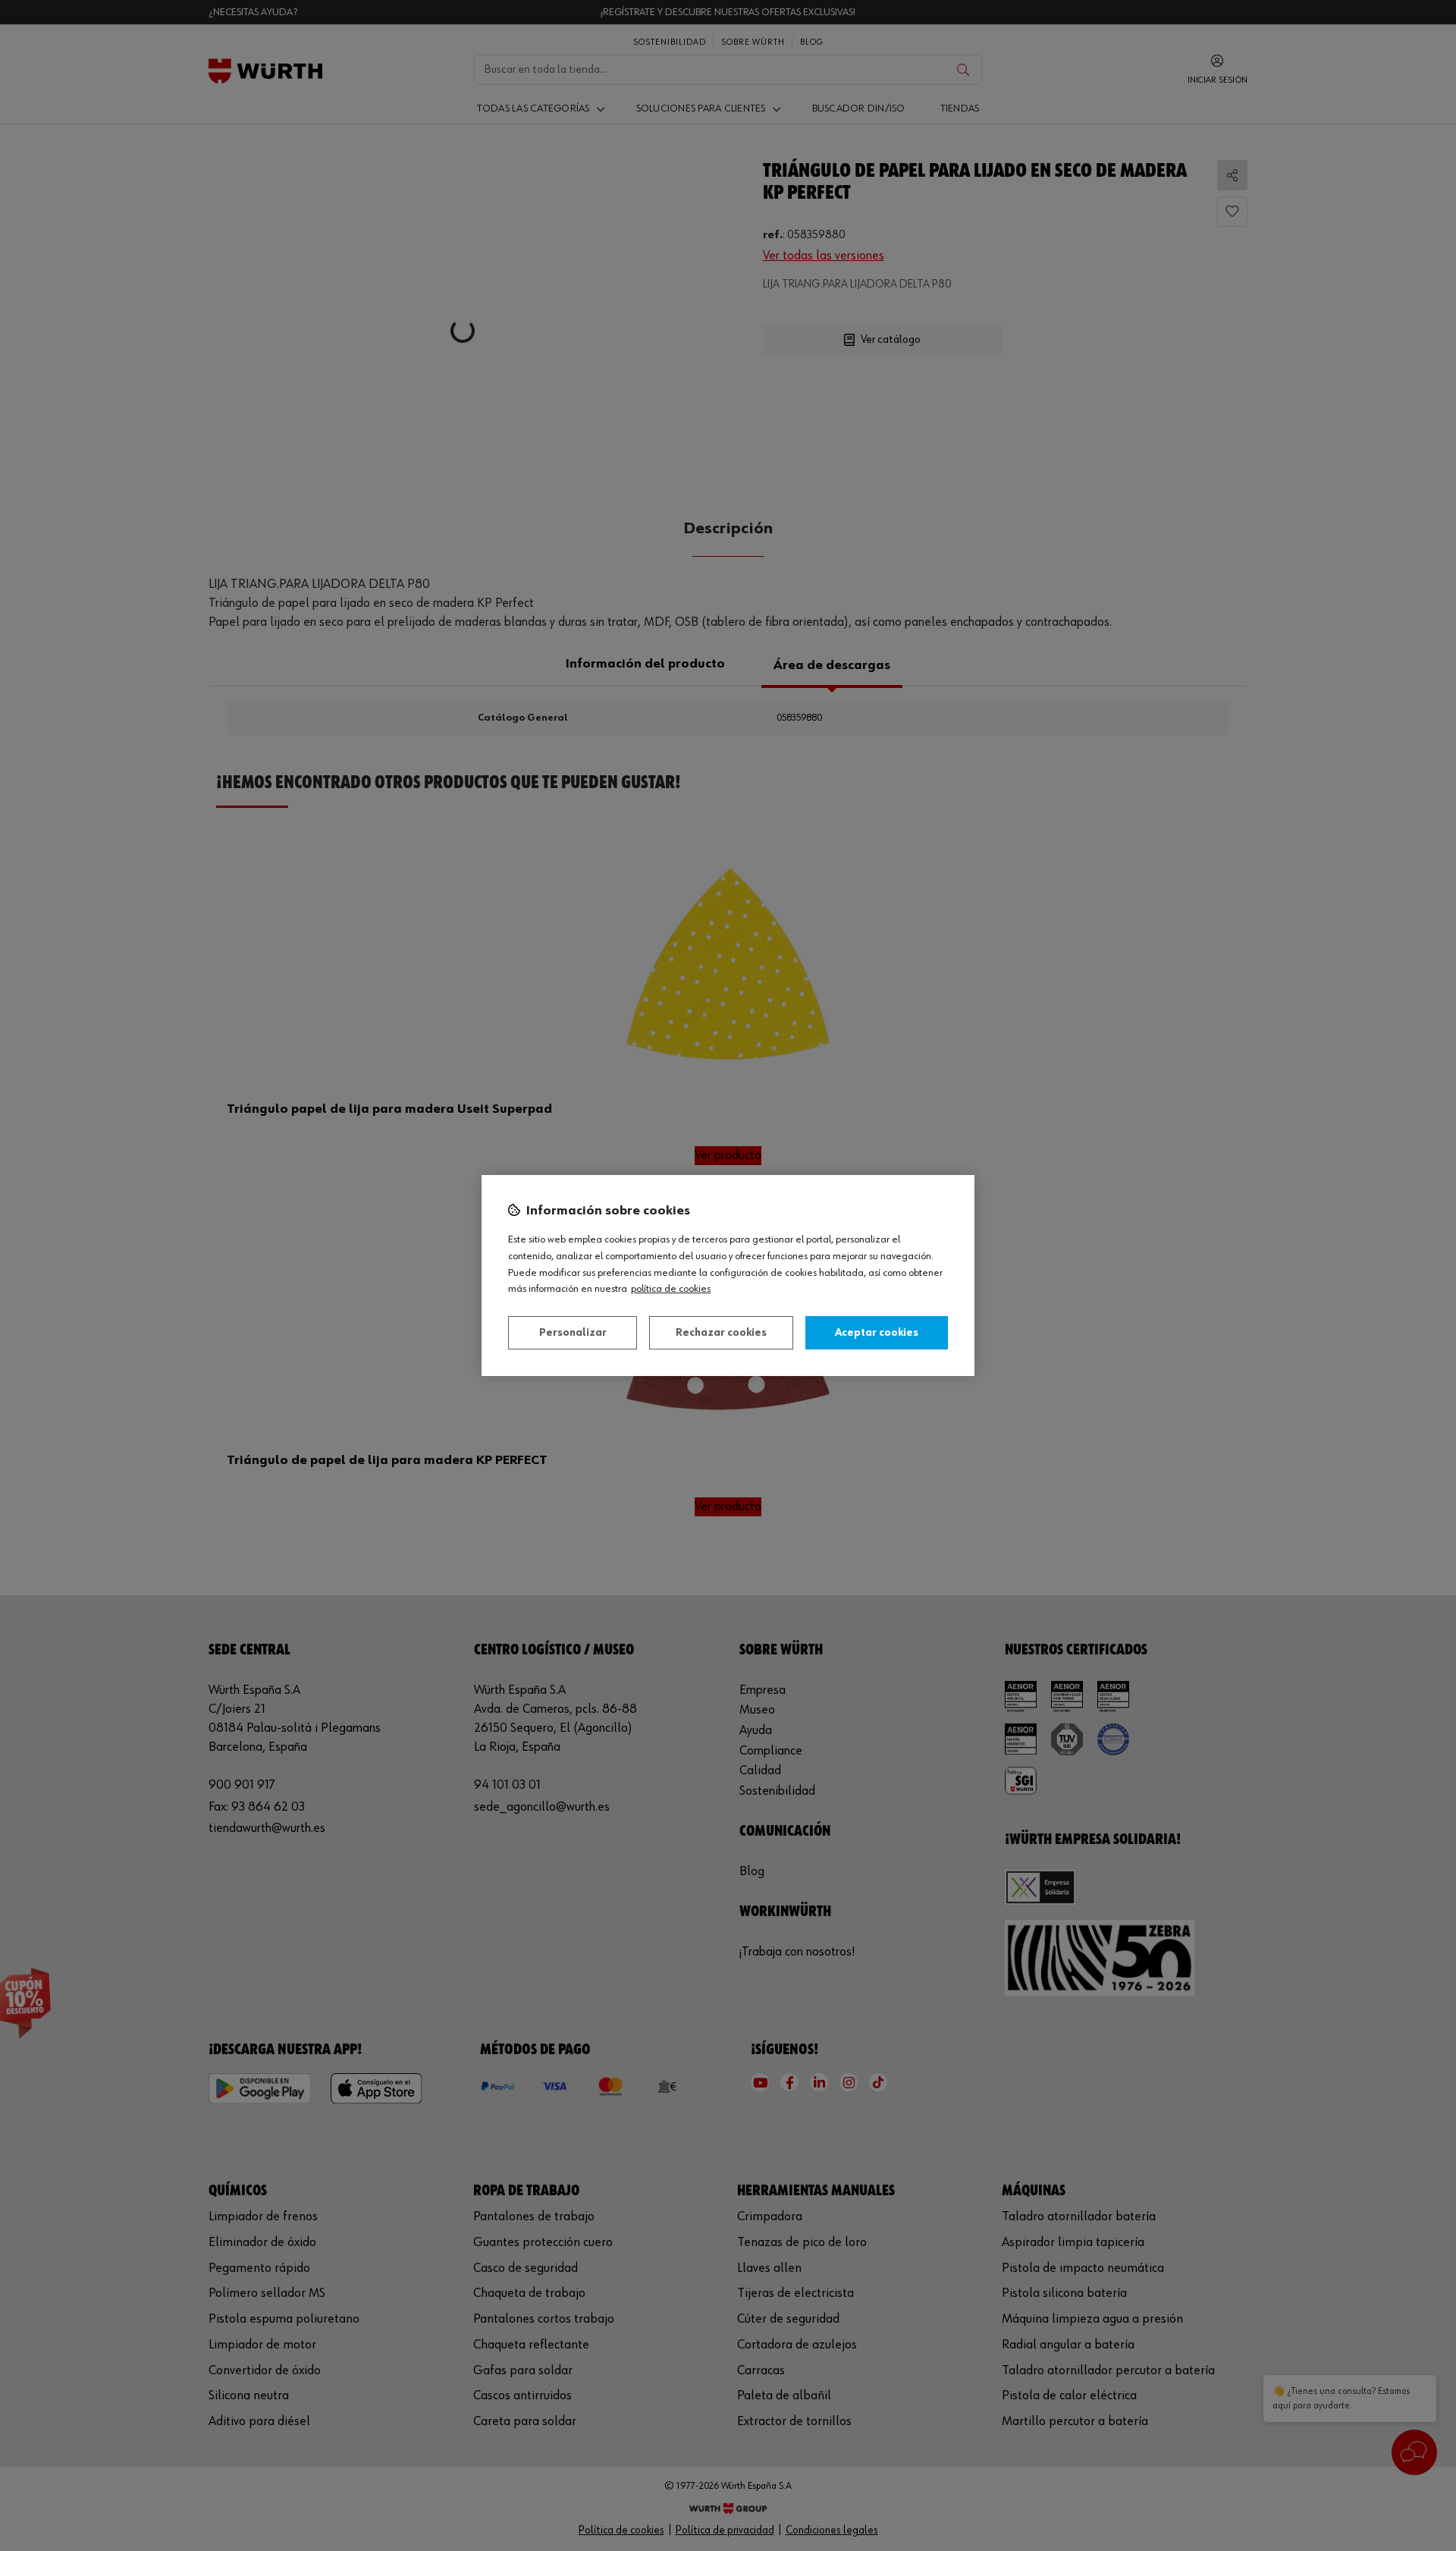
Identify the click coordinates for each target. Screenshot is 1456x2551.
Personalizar (573, 1333)
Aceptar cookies (877, 1333)
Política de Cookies (671, 1289)
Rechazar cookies (721, 1333)
